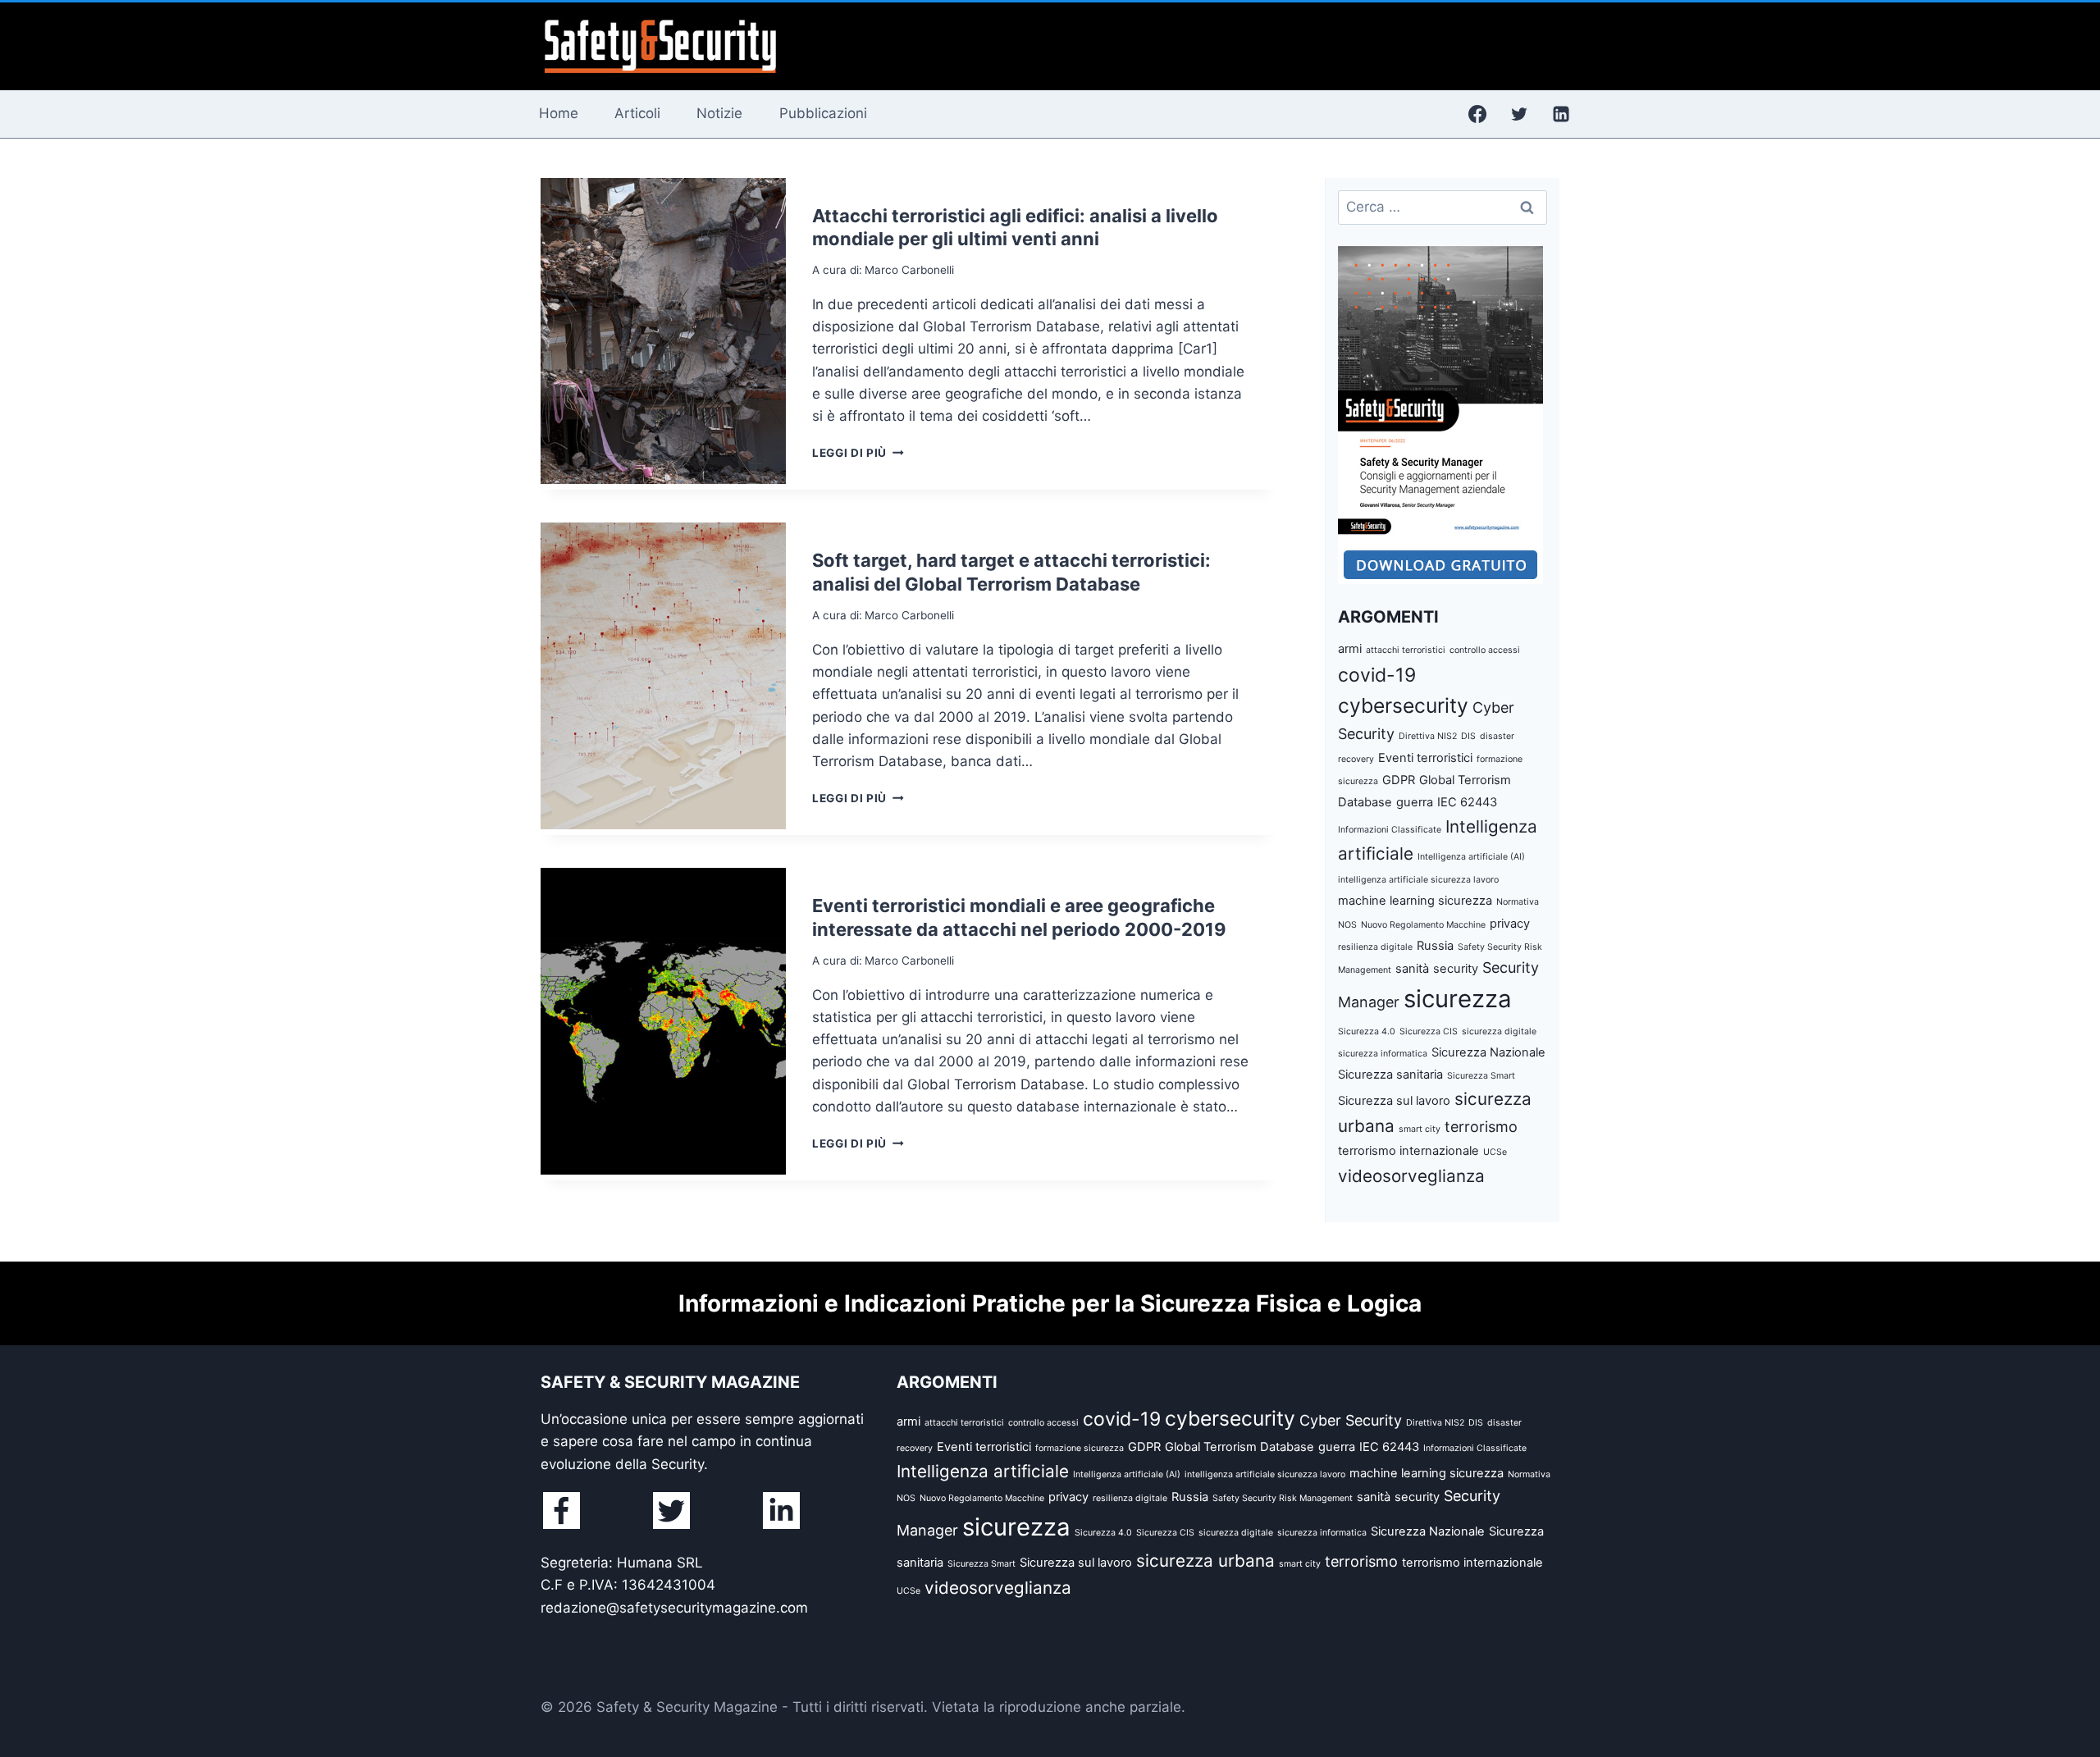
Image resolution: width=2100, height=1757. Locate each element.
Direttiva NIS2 (1428, 736)
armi (1350, 649)
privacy (1510, 924)
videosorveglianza (1411, 1176)
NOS (1347, 925)
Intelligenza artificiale (983, 1471)
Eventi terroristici (1425, 758)
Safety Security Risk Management (1283, 1498)
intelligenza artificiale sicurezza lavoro (1418, 880)
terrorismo (1481, 1127)
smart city (1420, 1129)
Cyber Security (1351, 1420)
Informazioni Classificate (1390, 830)
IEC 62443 (1467, 802)
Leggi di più (858, 453)
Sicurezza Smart (1481, 1076)
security (1456, 969)
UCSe (1495, 1152)
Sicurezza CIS (1429, 1031)
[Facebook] (1477, 114)
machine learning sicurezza (1415, 901)
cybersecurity (1403, 705)
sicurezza (1458, 999)
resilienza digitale (1375, 947)
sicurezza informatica (1383, 1054)
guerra (1415, 802)
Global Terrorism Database (1239, 1447)
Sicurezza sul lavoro (1394, 1101)
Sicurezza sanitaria (1390, 1075)
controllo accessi (1485, 650)
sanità (1412, 969)
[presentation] (663, 331)
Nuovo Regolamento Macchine (1423, 925)
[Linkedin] (1561, 114)
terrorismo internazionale (1408, 1151)
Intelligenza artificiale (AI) (1471, 857)
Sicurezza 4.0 (1367, 1031)
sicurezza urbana (1205, 1561)
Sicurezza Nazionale (1488, 1052)
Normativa (1518, 902)
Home (559, 113)
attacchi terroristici (1406, 650)
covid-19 (1377, 675)
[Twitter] (1519, 114)
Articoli (637, 113)
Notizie (719, 113)
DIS (1468, 736)
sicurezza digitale (1499, 1031)
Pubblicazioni (823, 113)
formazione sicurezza (1080, 1448)
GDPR (1399, 780)
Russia (1435, 946)
